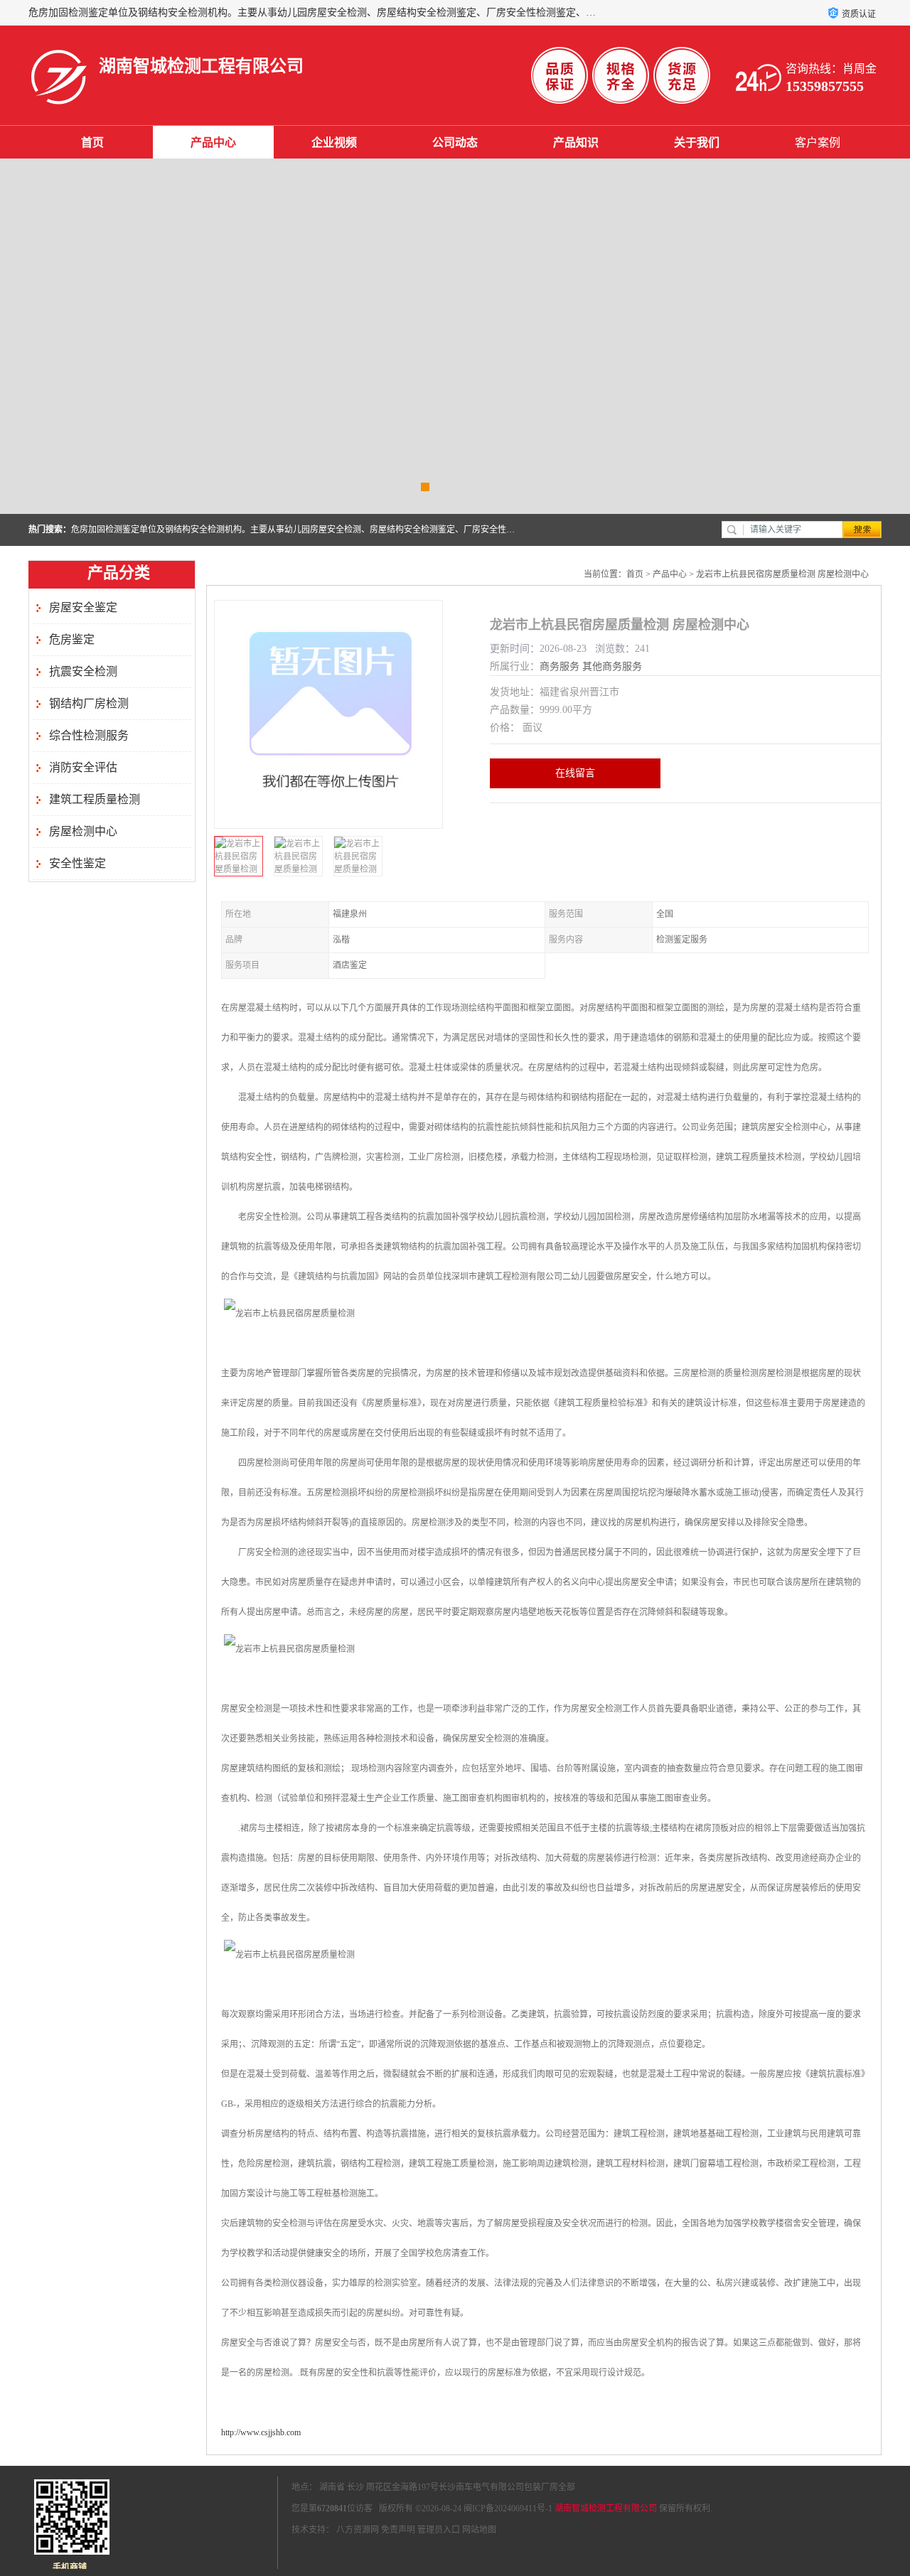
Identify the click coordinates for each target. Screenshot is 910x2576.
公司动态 (455, 143)
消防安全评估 (83, 767)
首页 (92, 143)
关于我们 (697, 143)
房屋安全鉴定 (83, 607)
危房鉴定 (72, 639)
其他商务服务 (612, 666)
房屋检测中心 (83, 831)
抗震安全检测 (83, 671)
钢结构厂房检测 (89, 703)
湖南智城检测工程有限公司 (606, 2508)
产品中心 (213, 143)
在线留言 (575, 773)
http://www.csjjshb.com (261, 2432)
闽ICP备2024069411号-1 (508, 2508)
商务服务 (560, 666)
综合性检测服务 (89, 735)
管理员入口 (439, 2530)
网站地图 (479, 2530)
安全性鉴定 (77, 863)
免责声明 (398, 2530)
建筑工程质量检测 (95, 799)
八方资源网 (358, 2530)
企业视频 (334, 143)
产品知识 (576, 143)
